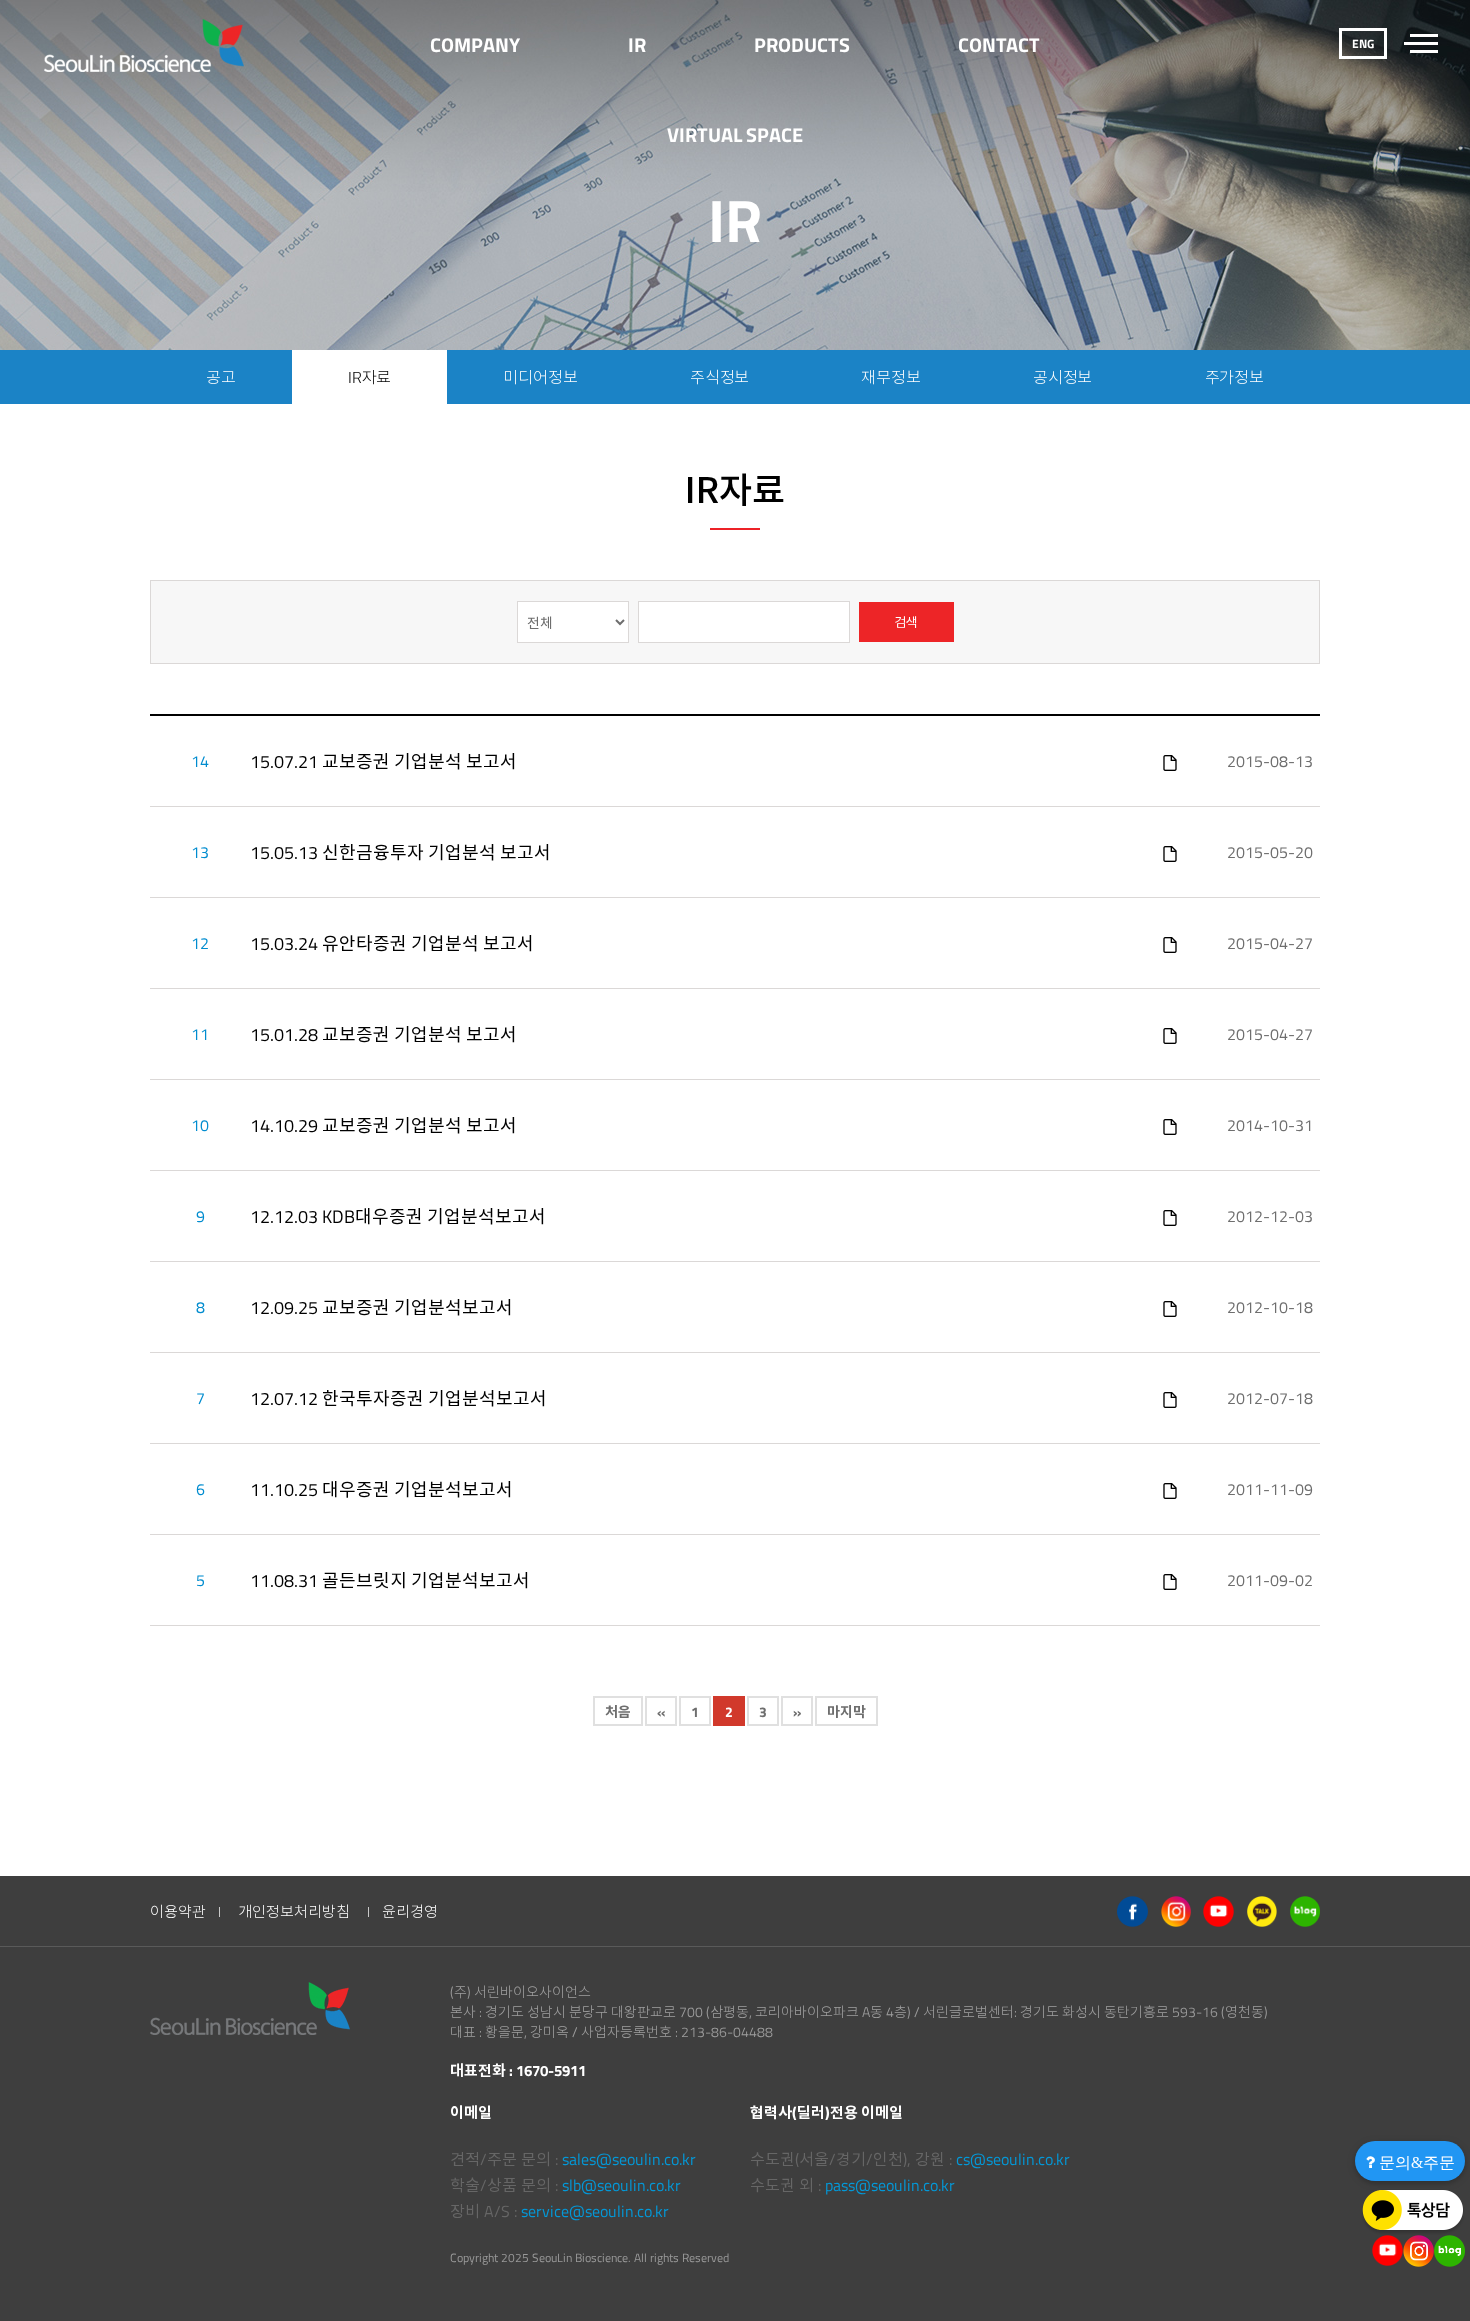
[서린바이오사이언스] (146, 45)
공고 (221, 377)
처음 (618, 1711)
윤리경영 (410, 1911)
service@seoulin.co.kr (595, 2211)
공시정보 (1062, 377)
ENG (1363, 43)
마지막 (846, 1711)
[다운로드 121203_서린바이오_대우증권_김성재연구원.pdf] (1170, 1216)
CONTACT (999, 44)
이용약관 (178, 1911)
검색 (906, 622)
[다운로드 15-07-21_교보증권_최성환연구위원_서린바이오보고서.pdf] (1170, 761)
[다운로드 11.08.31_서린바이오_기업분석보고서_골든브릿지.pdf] (1170, 1580)
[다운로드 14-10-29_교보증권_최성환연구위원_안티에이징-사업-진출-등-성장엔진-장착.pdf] (1170, 1125)
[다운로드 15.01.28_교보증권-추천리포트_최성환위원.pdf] (1170, 1034)
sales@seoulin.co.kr (629, 2159)
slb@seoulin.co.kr (621, 2185)
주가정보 (1234, 377)
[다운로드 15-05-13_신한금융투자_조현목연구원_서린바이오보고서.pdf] (1170, 852)
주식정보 (719, 377)
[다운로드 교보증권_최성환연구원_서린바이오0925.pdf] (1170, 1307)
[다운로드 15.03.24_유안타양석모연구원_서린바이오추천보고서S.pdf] (1170, 943)
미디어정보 (540, 377)
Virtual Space (735, 134)
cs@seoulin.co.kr (1013, 2159)
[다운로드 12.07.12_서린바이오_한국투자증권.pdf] (1170, 1398)
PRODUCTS (802, 44)
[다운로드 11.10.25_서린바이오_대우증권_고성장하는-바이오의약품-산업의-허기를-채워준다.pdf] (1170, 1489)
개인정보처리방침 (294, 1911)
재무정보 (890, 377)
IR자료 (369, 377)
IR (637, 44)
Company (475, 44)
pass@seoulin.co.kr (890, 2185)
